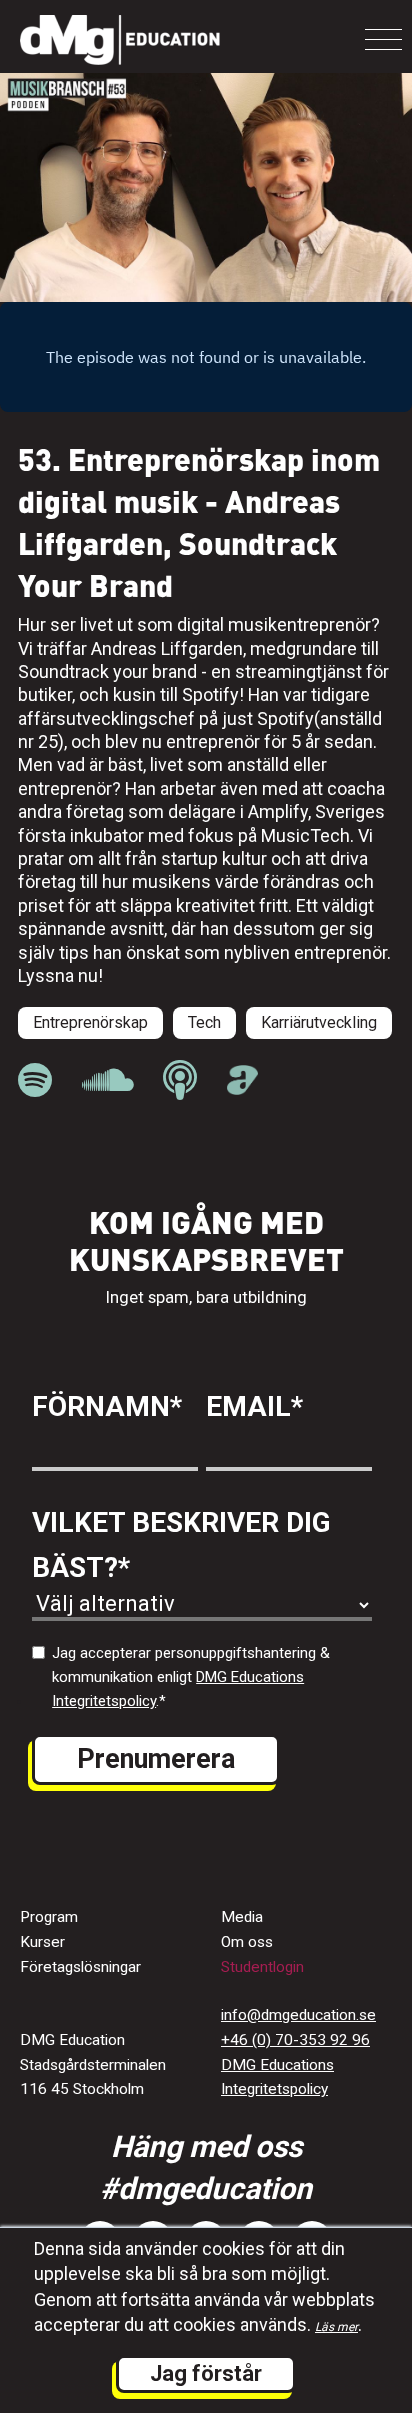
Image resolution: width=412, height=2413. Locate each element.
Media (242, 1917)
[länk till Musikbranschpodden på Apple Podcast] (180, 1080)
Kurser (42, 1942)
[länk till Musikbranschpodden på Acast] (242, 1089)
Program (49, 1917)
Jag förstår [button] (206, 2373)
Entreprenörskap (90, 1022)
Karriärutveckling (319, 1022)
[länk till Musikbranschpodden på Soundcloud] (107, 1080)
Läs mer (336, 2327)
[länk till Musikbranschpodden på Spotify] (35, 1080)
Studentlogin (262, 1967)
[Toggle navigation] (383, 39)
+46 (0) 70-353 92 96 (295, 2040)
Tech (204, 1022)
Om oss (247, 1942)
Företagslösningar (80, 1967)
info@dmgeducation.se (298, 2015)
